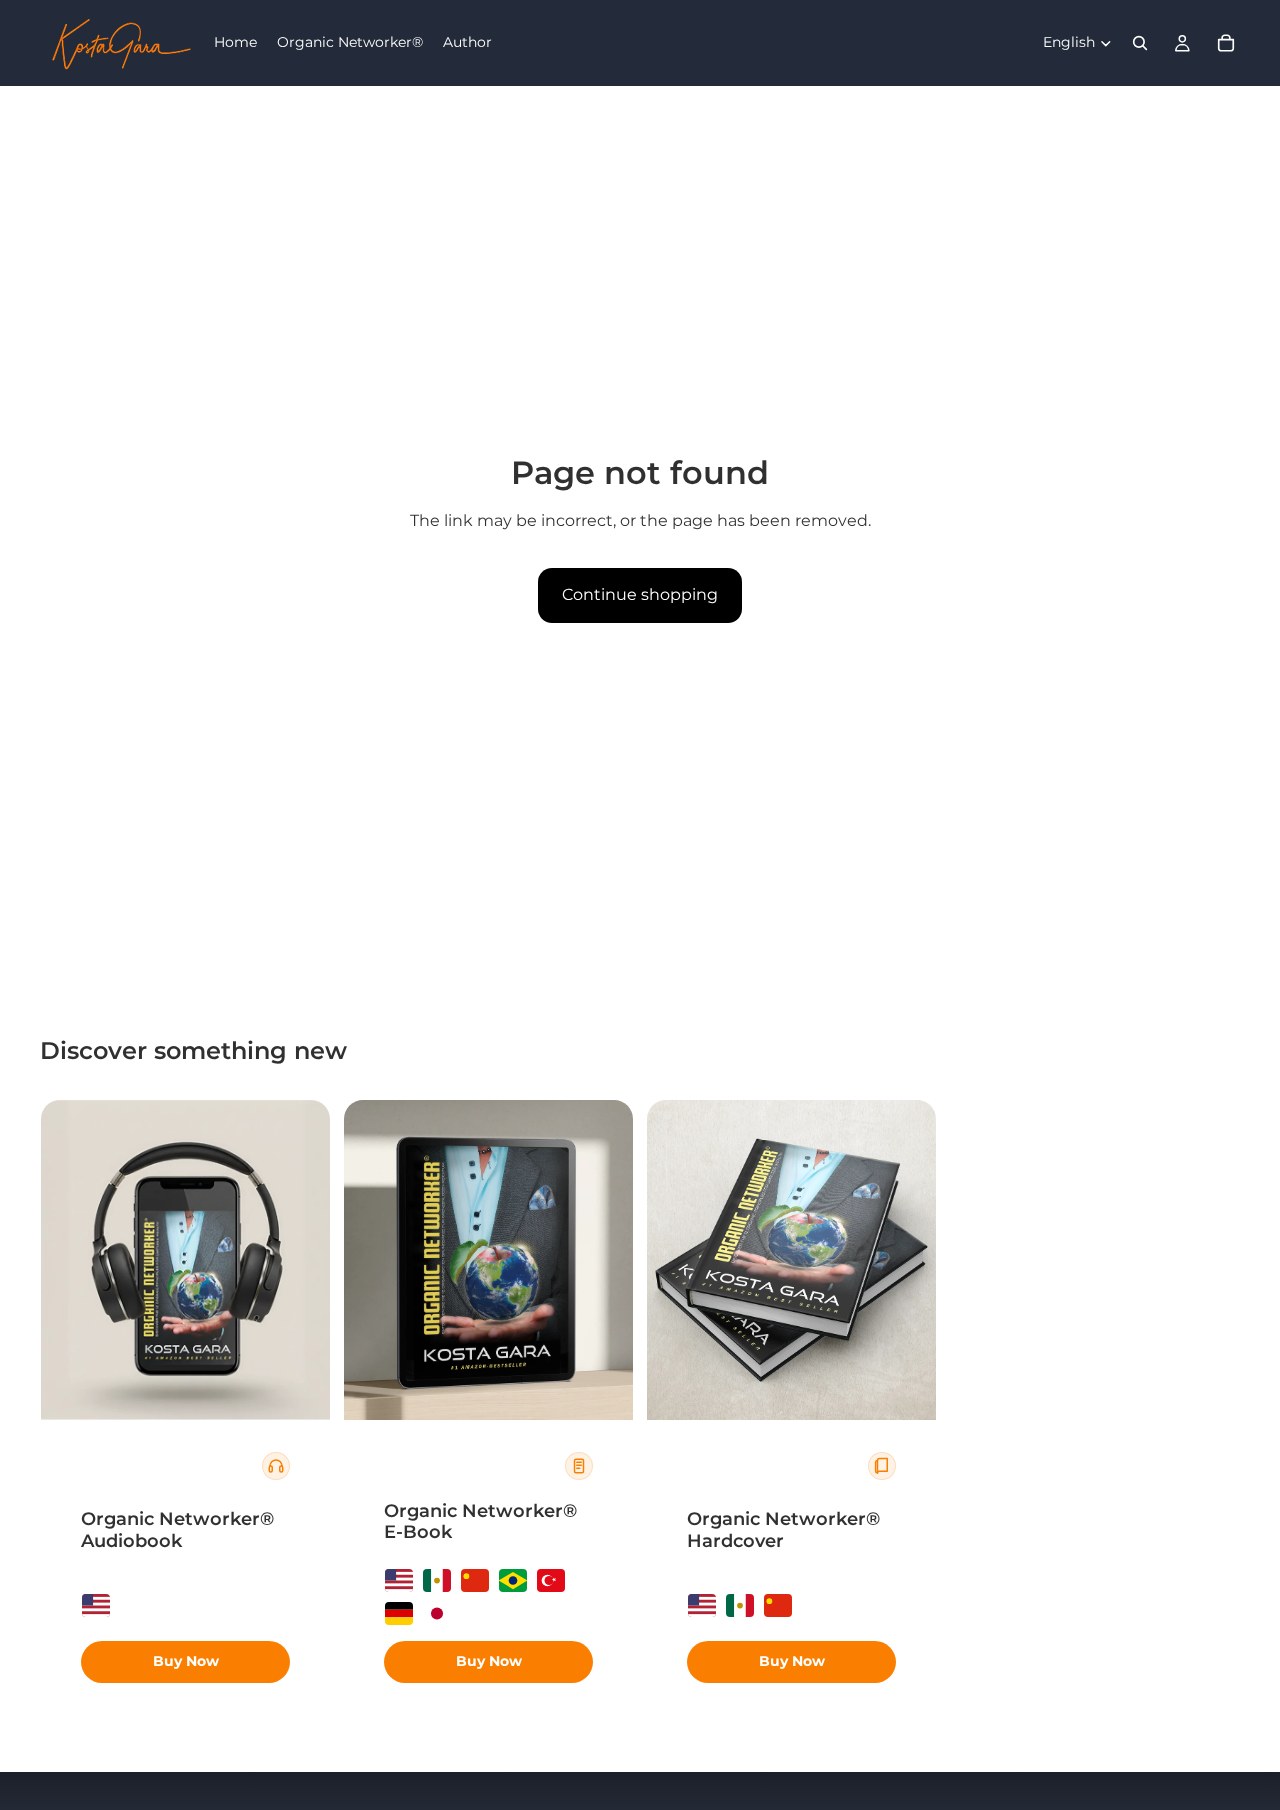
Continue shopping (640, 594)
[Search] (1140, 43)
